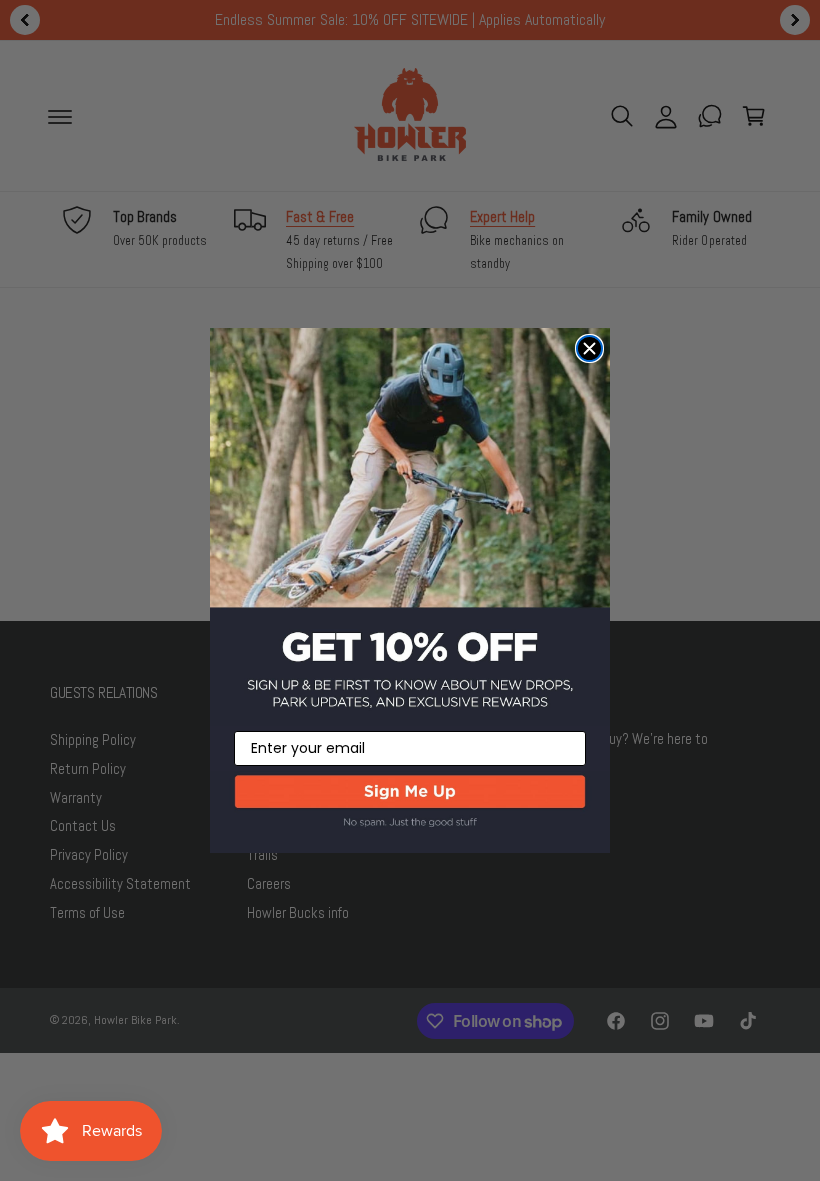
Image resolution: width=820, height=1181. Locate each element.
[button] (410, 812)
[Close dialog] (589, 348)
